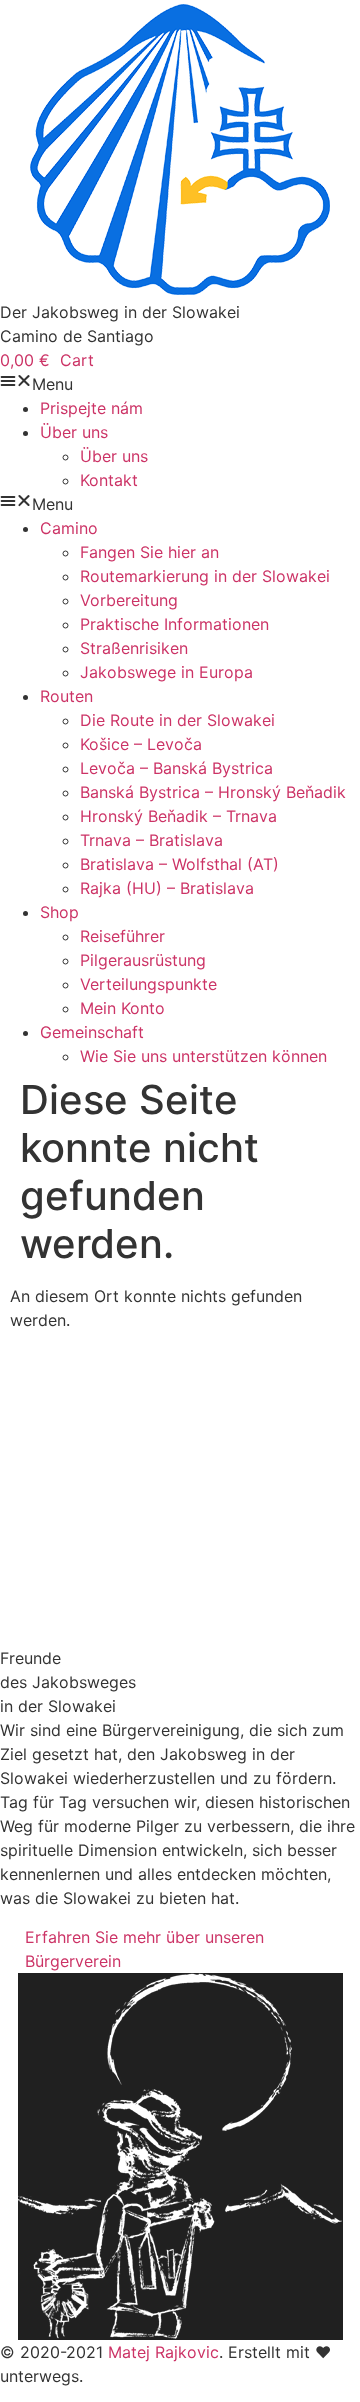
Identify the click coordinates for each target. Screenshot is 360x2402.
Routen (66, 696)
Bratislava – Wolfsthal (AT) (179, 864)
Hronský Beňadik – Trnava (178, 816)
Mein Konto (122, 1008)
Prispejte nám (91, 408)
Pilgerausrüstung (143, 960)
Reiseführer (122, 936)
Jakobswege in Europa (166, 672)
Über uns (74, 432)
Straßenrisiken (134, 648)
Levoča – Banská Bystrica (176, 768)
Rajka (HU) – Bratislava (167, 888)
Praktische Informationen (174, 624)
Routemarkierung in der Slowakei (205, 576)
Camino (69, 528)
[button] (180, 384)
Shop (59, 912)
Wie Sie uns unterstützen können (203, 1056)
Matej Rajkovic (163, 2352)
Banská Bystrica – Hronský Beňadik (213, 792)
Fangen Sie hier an (149, 552)
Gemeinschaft (92, 1032)
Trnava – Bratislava (151, 840)
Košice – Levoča (141, 744)
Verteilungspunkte (148, 984)
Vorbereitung (129, 600)
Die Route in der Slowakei (177, 720)
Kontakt (109, 480)
